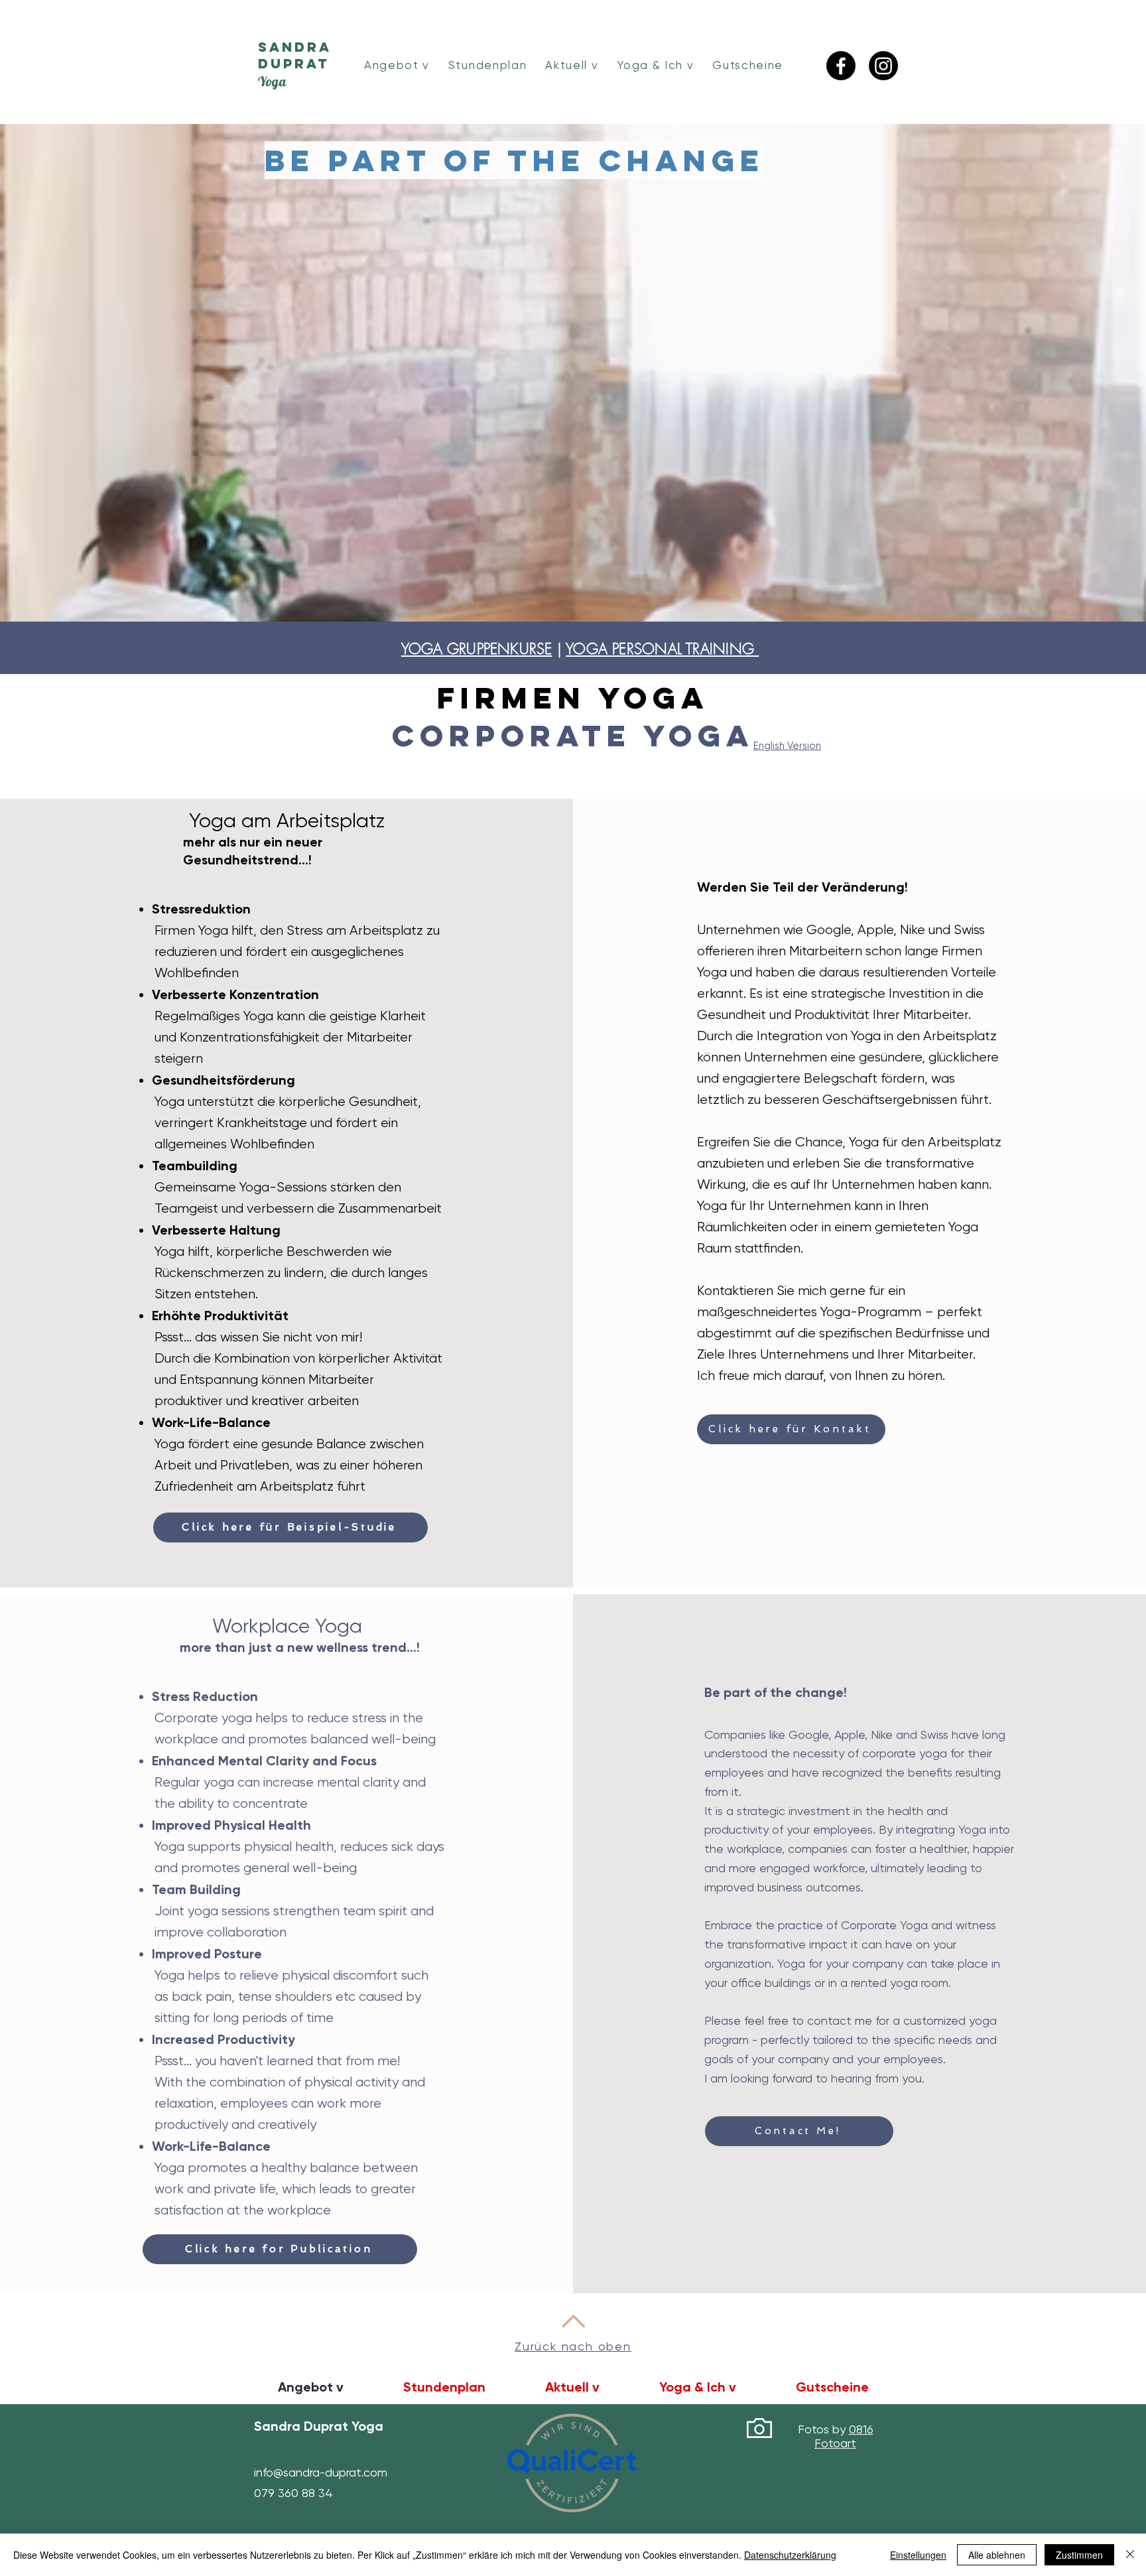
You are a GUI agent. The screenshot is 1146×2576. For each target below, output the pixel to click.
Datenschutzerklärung (790, 2555)
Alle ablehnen (997, 2555)
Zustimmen (1079, 2555)
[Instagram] (883, 66)
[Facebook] (841, 66)
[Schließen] (1130, 2555)
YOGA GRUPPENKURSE (477, 649)
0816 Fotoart (844, 2436)
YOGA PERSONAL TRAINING (662, 649)
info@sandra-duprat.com (321, 2472)
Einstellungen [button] (918, 2555)
